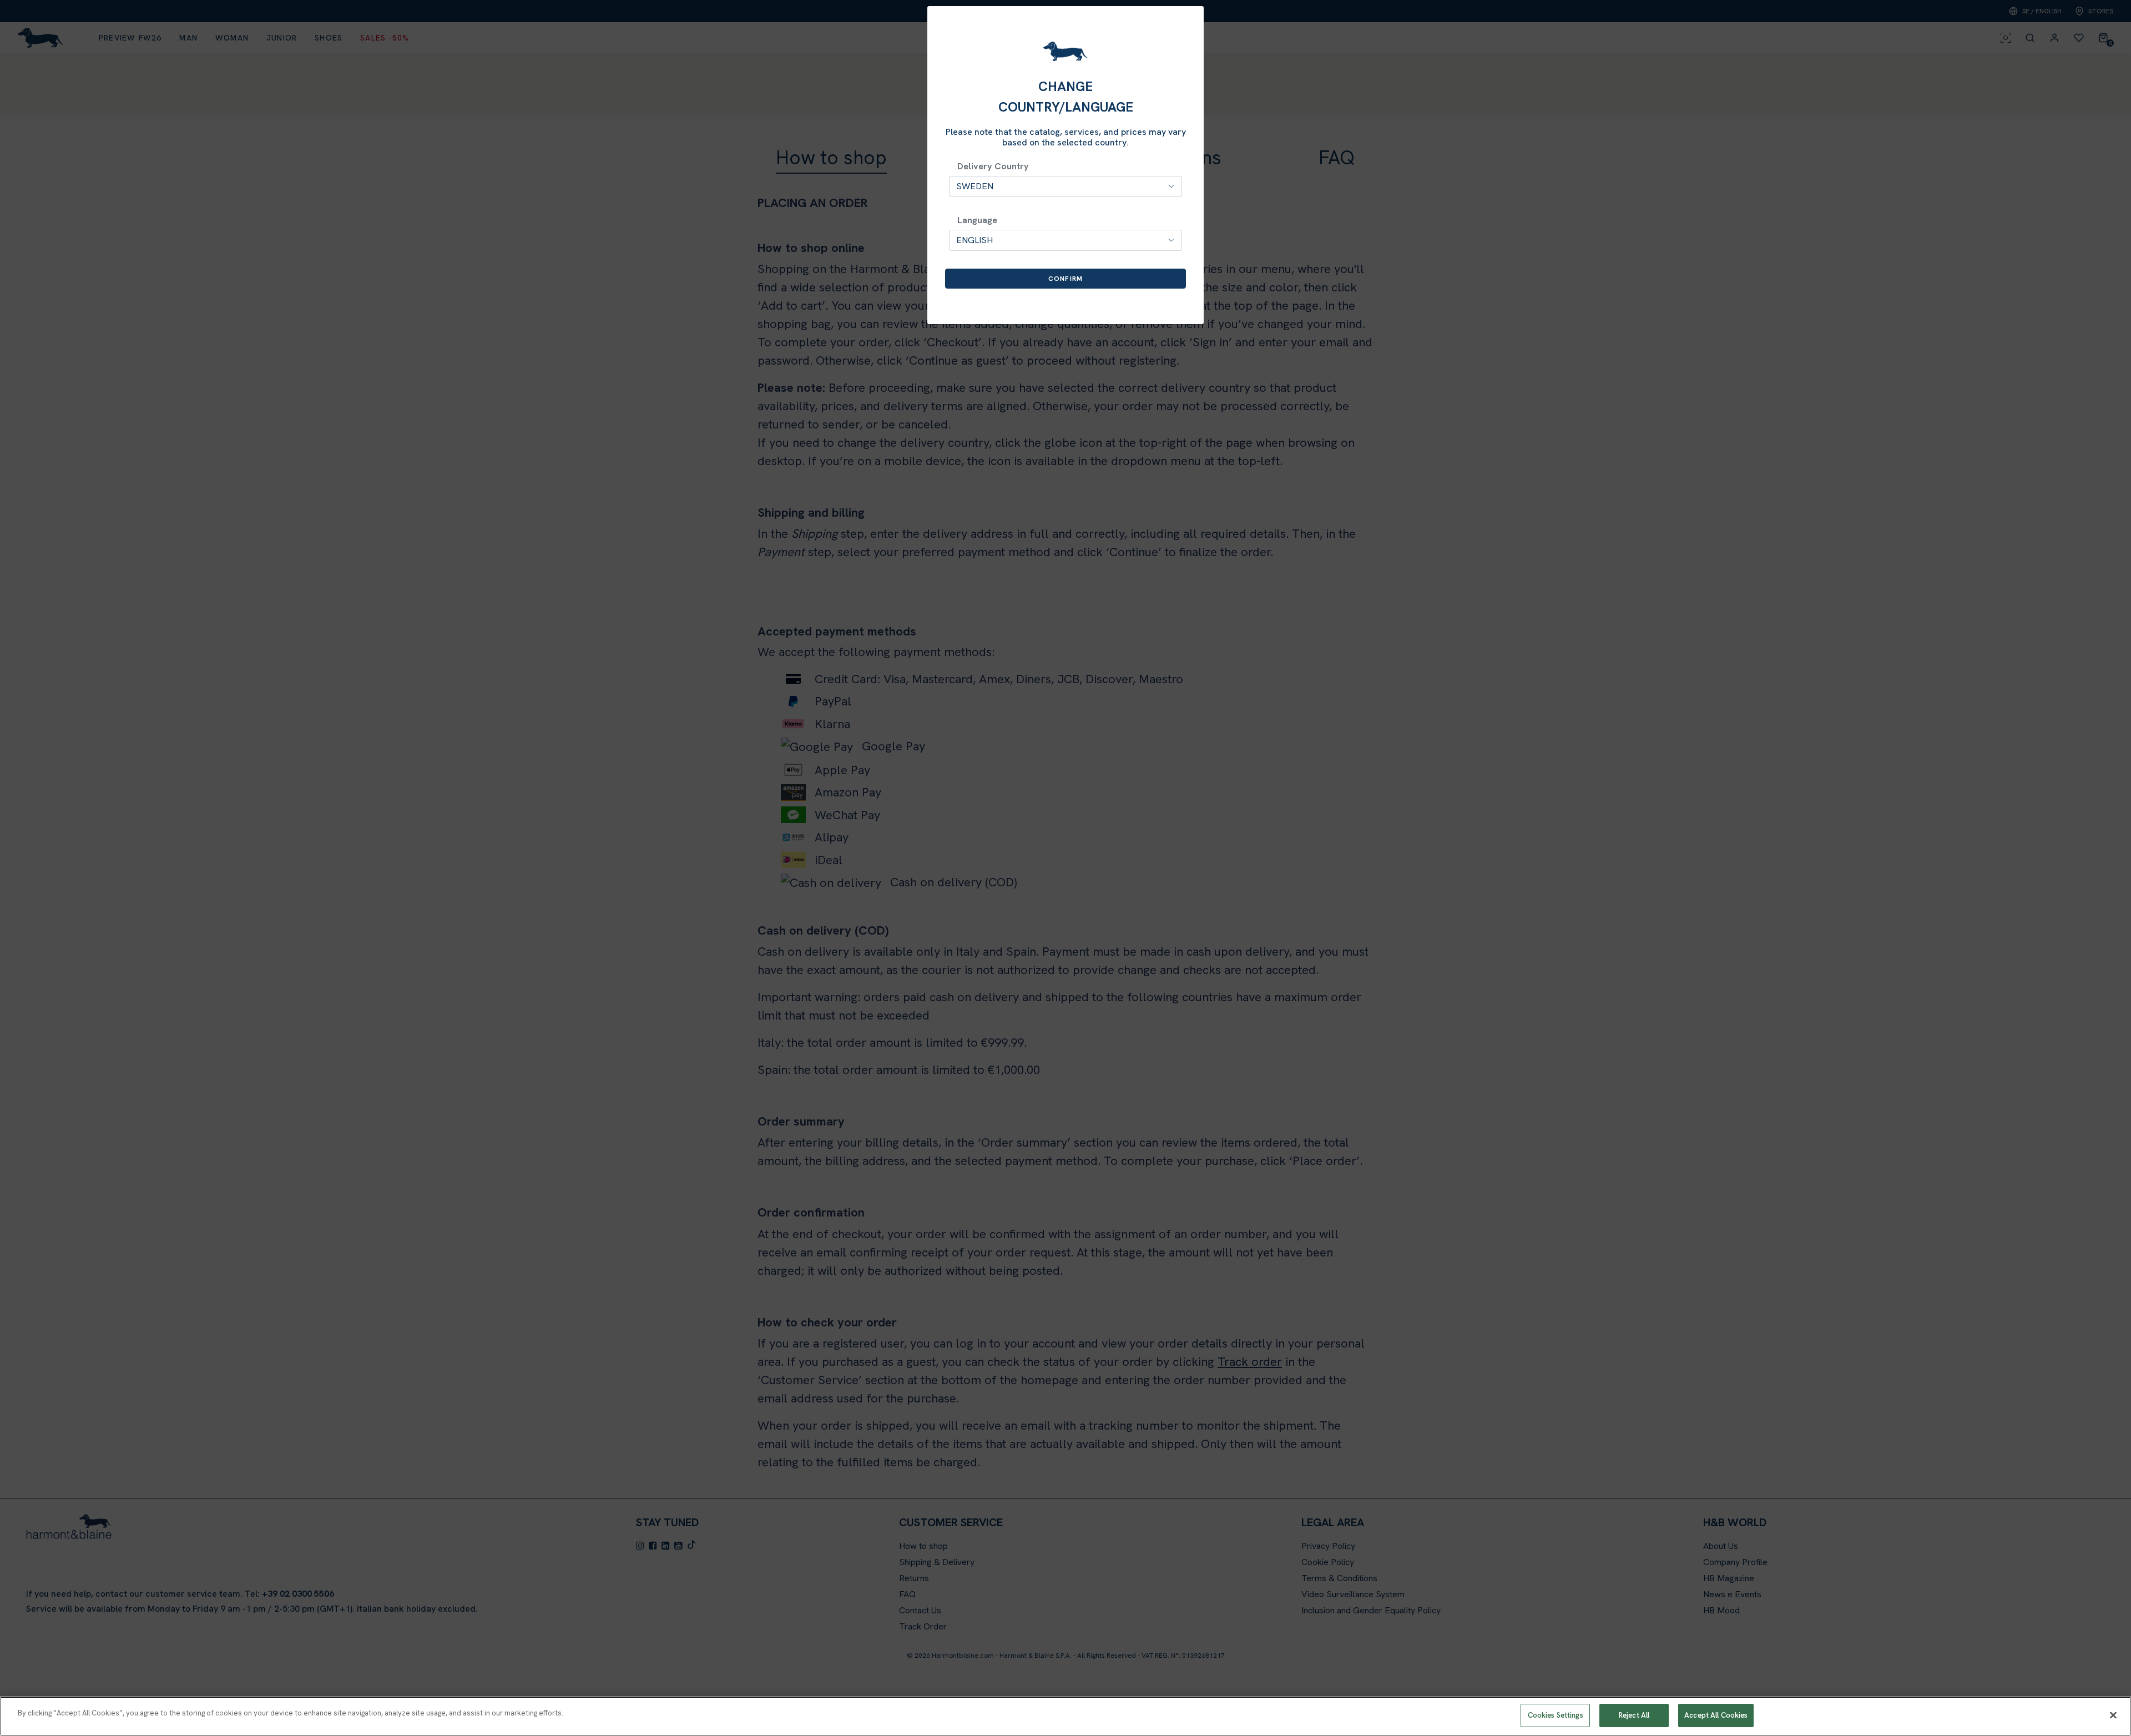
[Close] (2113, 1715)
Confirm (1065, 279)
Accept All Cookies (1716, 1715)
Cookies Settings (1556, 1715)
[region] (1065, 1716)
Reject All (1634, 1715)
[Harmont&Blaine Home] (1065, 51)
